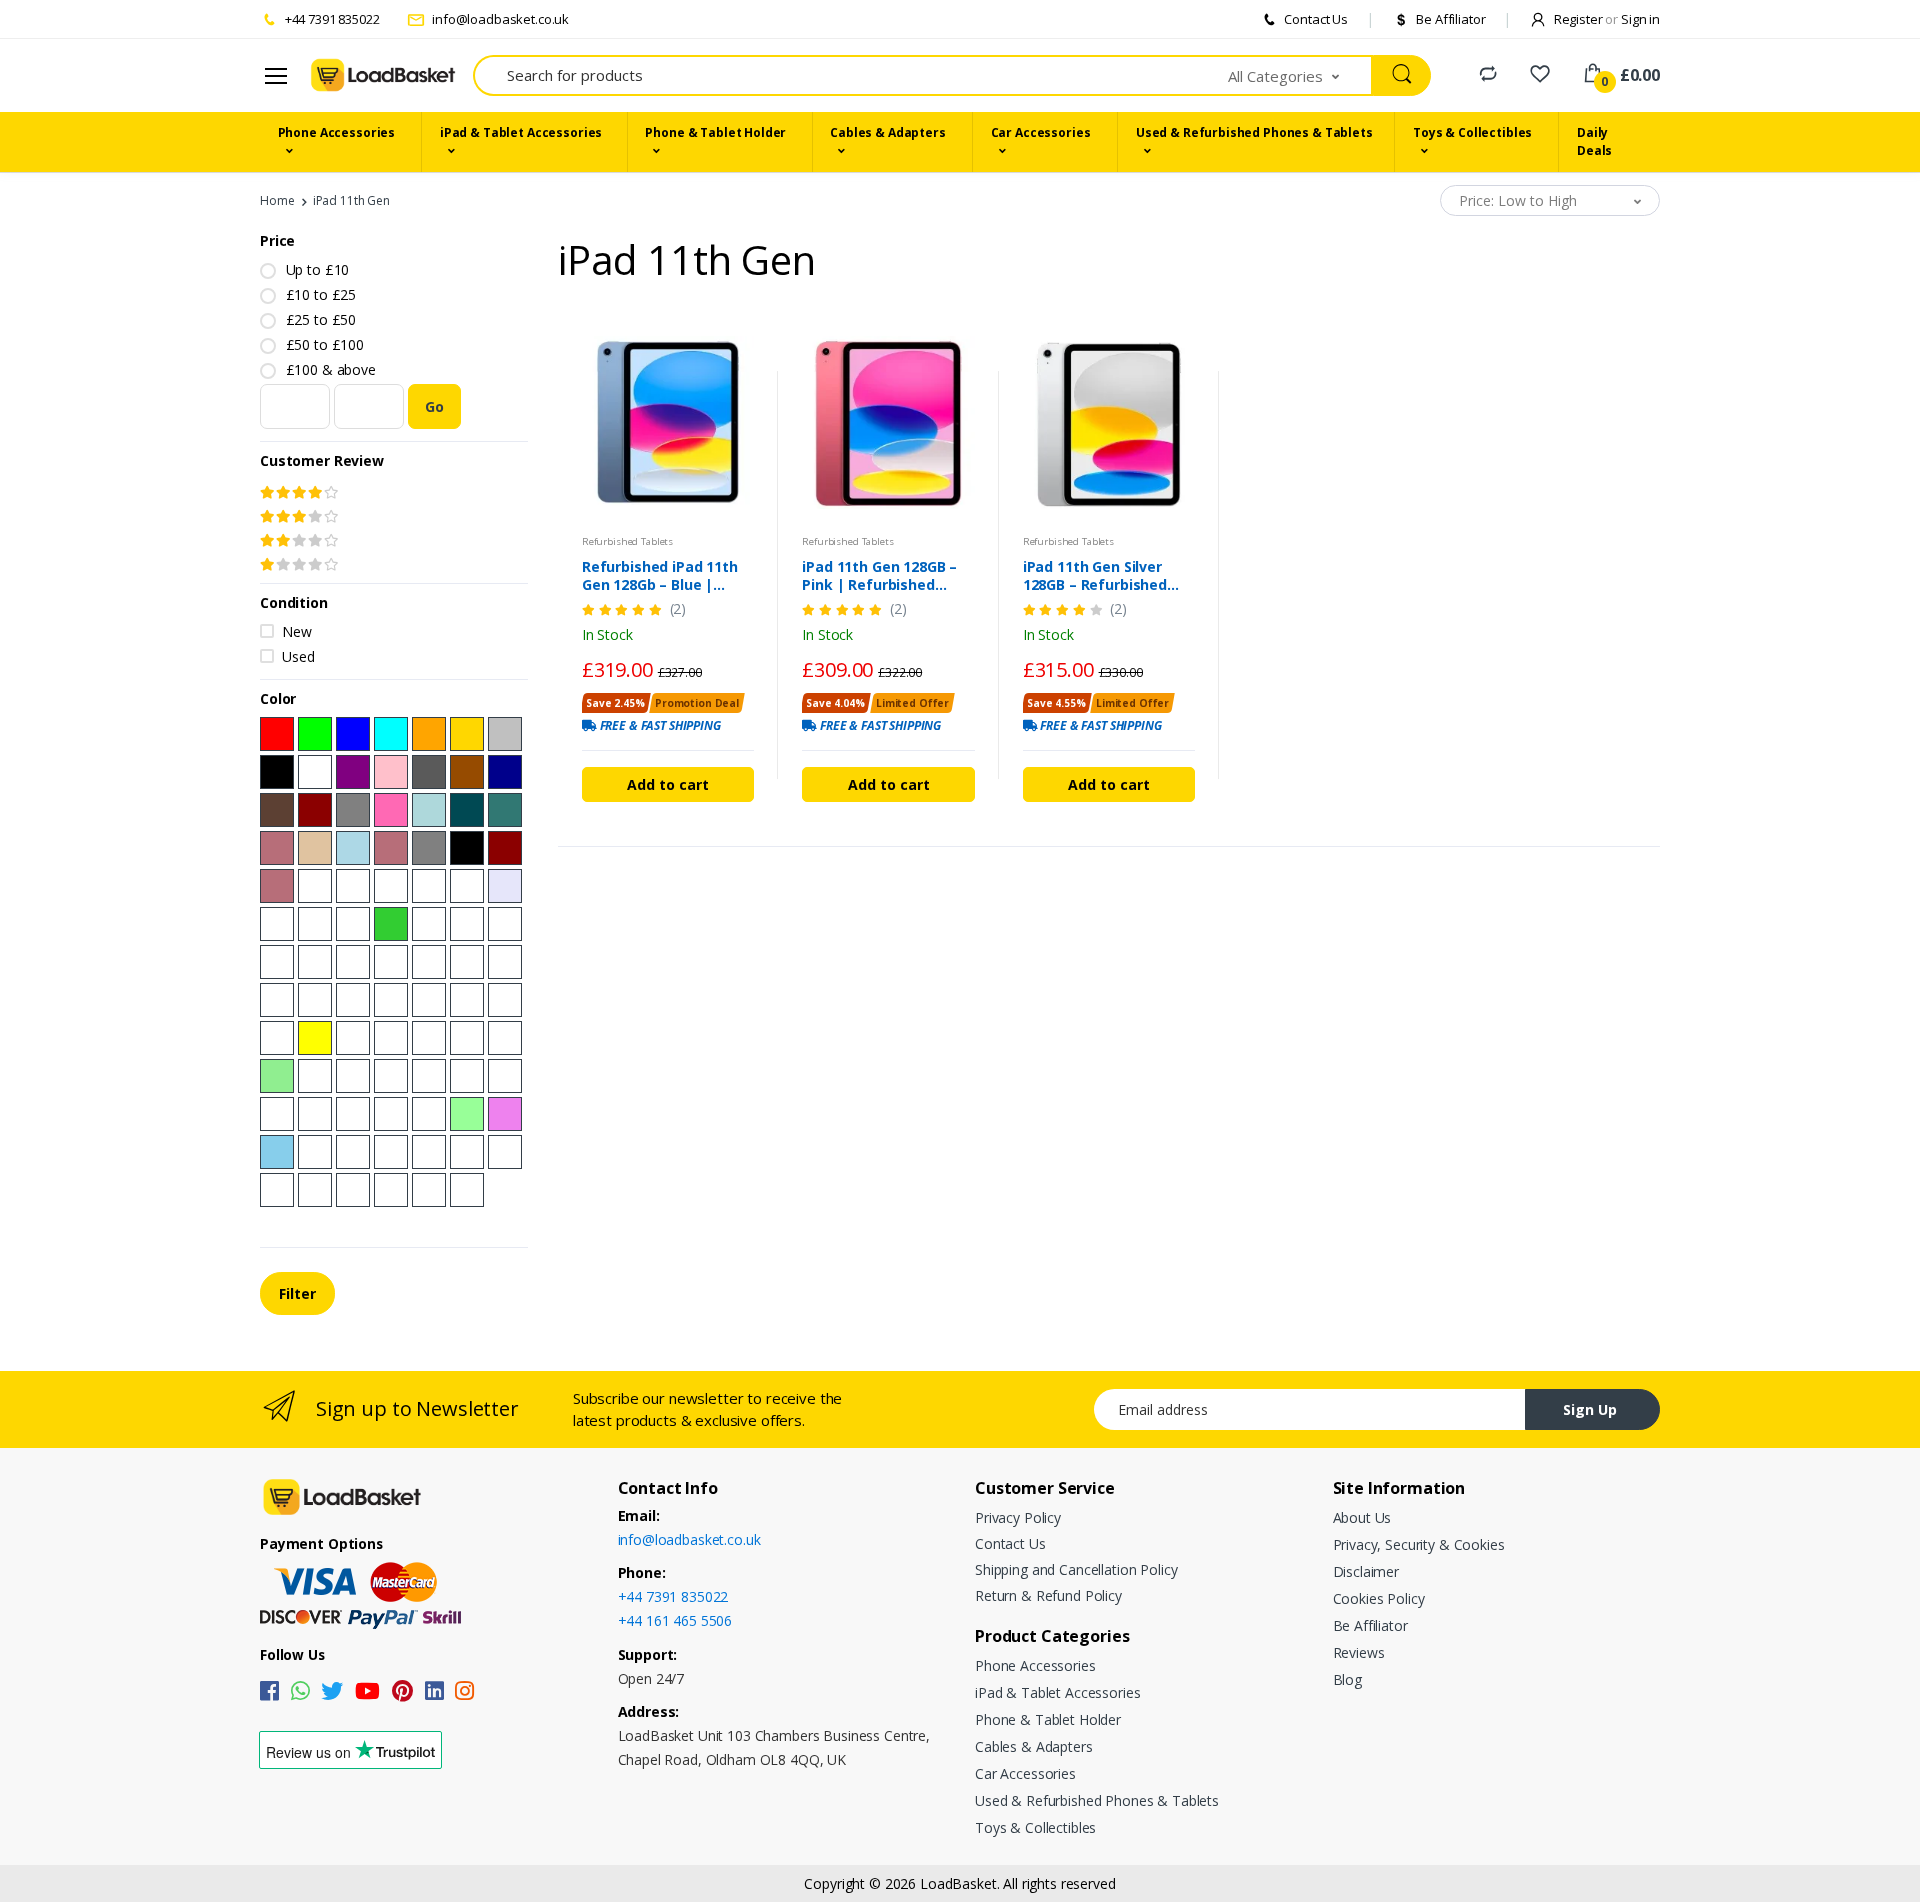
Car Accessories (1041, 132)
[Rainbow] (429, 924)
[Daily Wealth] (277, 1114)
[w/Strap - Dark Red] (505, 848)
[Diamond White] (467, 962)
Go (434, 406)
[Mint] (505, 924)
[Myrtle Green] (505, 810)
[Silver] (505, 734)
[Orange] (429, 734)
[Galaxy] (353, 886)
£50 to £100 (325, 344)
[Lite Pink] (277, 962)
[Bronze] (505, 1038)
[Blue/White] (429, 1000)
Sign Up (1590, 1409)
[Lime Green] (391, 924)
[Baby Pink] (277, 924)
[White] (315, 772)
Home (277, 200)
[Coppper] (467, 924)
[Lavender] (505, 886)
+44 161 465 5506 (675, 1620)
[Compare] (1488, 73)
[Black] (277, 772)
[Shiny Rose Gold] (391, 848)
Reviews (1359, 1652)
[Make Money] (353, 1076)
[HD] (353, 1038)
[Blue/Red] (505, 1000)
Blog (1347, 1679)
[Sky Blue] (277, 1152)
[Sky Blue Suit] (277, 1190)
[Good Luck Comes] (391, 1076)
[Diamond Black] (353, 962)
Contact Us (1315, 19)
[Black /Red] (505, 962)
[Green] (315, 734)
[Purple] (353, 772)
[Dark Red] (315, 810)
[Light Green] (277, 1076)
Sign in (1640, 19)
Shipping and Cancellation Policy (1076, 1569)
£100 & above (331, 369)
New (297, 631)
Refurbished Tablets (627, 541)
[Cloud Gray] (353, 1152)
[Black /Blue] (315, 1000)
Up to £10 (318, 269)
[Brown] (467, 772)
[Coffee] (467, 886)
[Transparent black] (391, 1114)
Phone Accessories (337, 132)
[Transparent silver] (353, 1114)
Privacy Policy (1018, 1517)
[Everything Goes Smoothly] (505, 1076)
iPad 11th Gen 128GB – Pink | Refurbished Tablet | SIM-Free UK (879, 576)
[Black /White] (277, 1000)
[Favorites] (1540, 73)
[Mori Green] (391, 1152)
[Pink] (391, 772)
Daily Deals (1594, 141)
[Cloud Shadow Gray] (315, 1152)
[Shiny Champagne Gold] (315, 848)
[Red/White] (353, 1000)
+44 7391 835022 (331, 19)
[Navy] (391, 886)
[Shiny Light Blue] (353, 848)
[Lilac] (315, 924)
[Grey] (353, 810)
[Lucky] (315, 1114)
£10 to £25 (321, 294)
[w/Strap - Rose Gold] (277, 886)
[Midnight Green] (467, 810)
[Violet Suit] (505, 1152)
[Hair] (467, 1076)
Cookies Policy (1379, 1598)
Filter (297, 1293)
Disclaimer (1366, 1571)
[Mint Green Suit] (467, 1152)
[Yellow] (315, 1038)
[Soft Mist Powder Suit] (429, 1190)
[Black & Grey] (429, 772)
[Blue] (353, 734)
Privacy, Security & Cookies (1419, 1544)
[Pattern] (429, 1076)
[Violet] (505, 1114)
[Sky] (353, 924)
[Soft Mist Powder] (429, 1152)
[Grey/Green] (277, 1038)
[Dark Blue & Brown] (277, 810)
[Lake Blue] (429, 810)
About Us (1362, 1517)
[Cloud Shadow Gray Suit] (315, 1190)
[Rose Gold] (277, 848)
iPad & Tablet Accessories (521, 132)
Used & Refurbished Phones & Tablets (1254, 132)
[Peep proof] (391, 1038)
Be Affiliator (1449, 19)
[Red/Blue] (391, 1000)
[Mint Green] (467, 1114)
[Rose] (315, 886)
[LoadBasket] (383, 75)
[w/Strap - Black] (467, 848)
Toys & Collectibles (1472, 132)
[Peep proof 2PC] (429, 1038)
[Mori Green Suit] (391, 1190)
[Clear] (467, 1190)
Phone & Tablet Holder (715, 132)
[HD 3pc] (467, 1038)
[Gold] (467, 734)
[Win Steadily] (315, 1076)
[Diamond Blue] (391, 962)
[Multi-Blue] (315, 962)
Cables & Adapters (888, 132)
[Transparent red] (429, 1114)
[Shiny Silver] (429, 848)
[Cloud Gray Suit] (353, 1190)
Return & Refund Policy (1048, 1595)
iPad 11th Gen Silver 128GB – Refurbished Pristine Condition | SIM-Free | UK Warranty (1109, 576)
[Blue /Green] (467, 1000)
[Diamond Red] (429, 962)
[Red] (277, 734)
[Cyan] (391, 734)
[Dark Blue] (505, 772)
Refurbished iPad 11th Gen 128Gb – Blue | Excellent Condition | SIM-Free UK (660, 576)
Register (1584, 19)
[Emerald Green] (429, 886)
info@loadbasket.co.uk (499, 19)
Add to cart (668, 784)
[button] (1301, 75)
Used (298, 656)
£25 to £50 (321, 319)
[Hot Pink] (391, 810)
